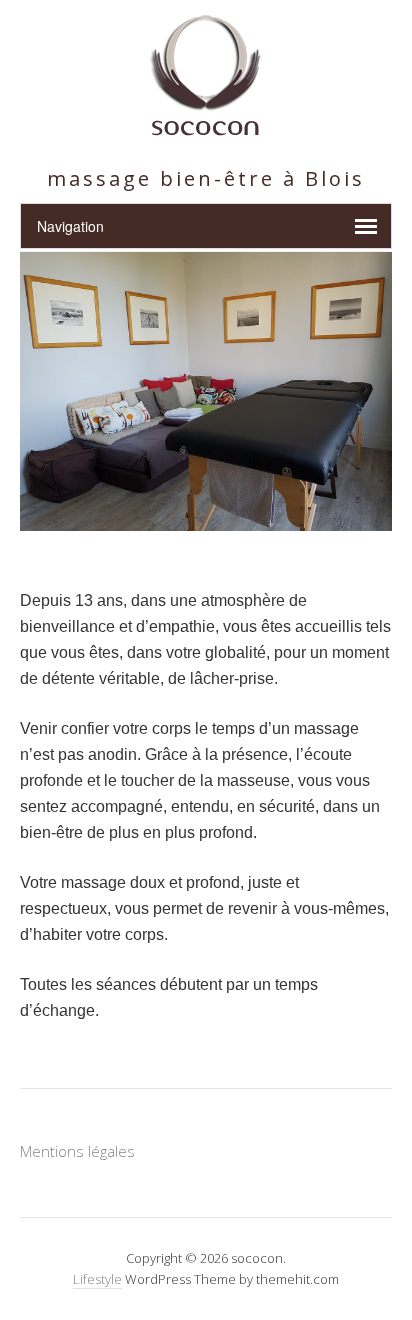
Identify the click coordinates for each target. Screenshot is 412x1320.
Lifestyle (97, 1279)
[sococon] (206, 124)
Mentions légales (77, 1151)
